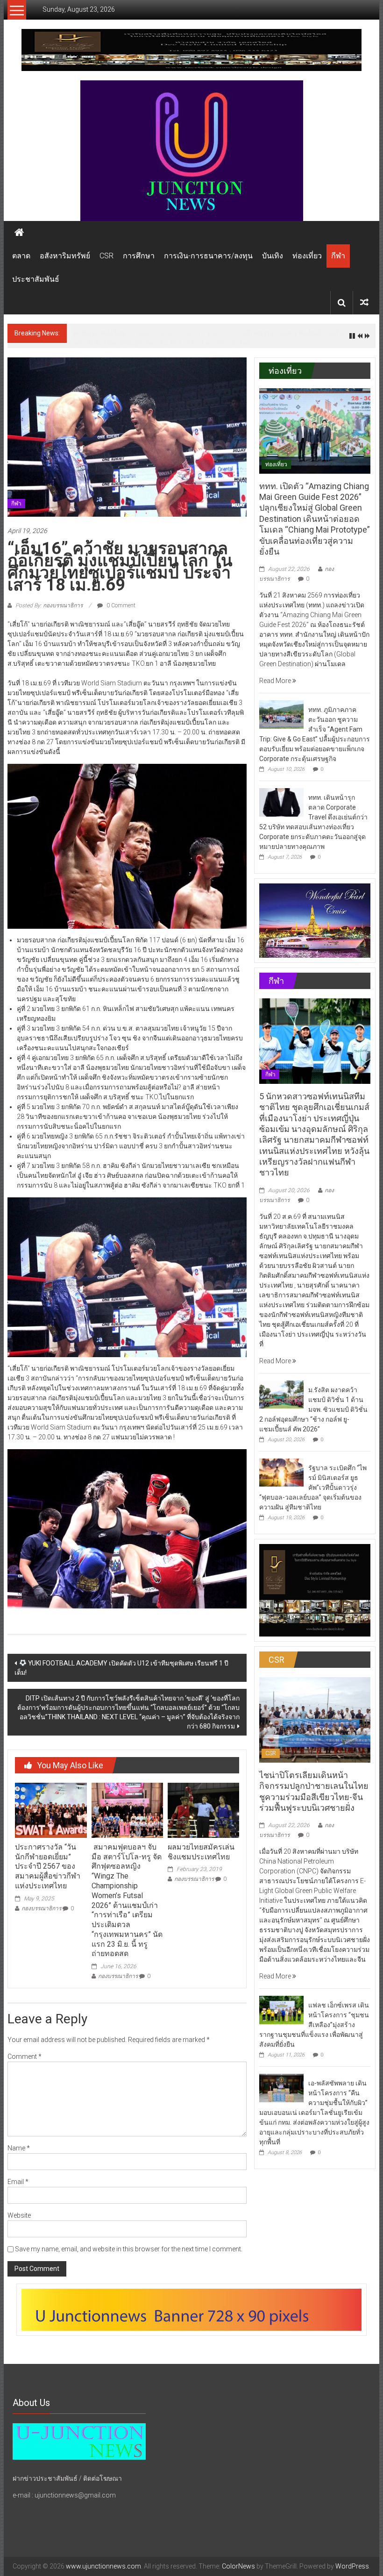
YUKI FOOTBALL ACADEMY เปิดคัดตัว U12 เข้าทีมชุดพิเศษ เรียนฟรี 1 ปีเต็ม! (121, 1668)
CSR (106, 256)
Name (19, 2148)
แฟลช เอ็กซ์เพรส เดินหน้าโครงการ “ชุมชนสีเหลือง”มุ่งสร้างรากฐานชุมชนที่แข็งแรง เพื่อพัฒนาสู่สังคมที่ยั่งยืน (314, 2025)
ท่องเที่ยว (307, 256)
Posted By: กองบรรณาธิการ (49, 605)
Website (19, 2215)
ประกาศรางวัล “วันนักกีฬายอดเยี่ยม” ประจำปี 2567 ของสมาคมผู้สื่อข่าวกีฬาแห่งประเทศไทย (48, 1866)
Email (18, 2182)
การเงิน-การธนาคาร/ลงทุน (208, 256)
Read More (276, 681)
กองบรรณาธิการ (41, 1908)
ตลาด (21, 256)
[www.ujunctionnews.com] (191, 151)
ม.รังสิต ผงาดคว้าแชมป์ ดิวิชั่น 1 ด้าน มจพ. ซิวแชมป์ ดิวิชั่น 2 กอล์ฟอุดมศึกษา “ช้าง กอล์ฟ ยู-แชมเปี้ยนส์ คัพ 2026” (313, 1409)
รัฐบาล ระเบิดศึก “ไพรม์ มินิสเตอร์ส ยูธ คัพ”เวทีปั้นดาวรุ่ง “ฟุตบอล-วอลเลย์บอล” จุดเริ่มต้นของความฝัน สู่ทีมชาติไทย (313, 1487)
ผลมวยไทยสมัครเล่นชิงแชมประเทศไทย (201, 1852)
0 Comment (120, 605)
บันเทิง (273, 256)
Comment (25, 2057)
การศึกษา (139, 256)
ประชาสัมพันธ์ (36, 279)
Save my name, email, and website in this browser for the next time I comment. (129, 2249)
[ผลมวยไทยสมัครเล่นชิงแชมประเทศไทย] (203, 1810)
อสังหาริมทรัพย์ (65, 256)
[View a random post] (364, 302)
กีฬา (338, 256)
